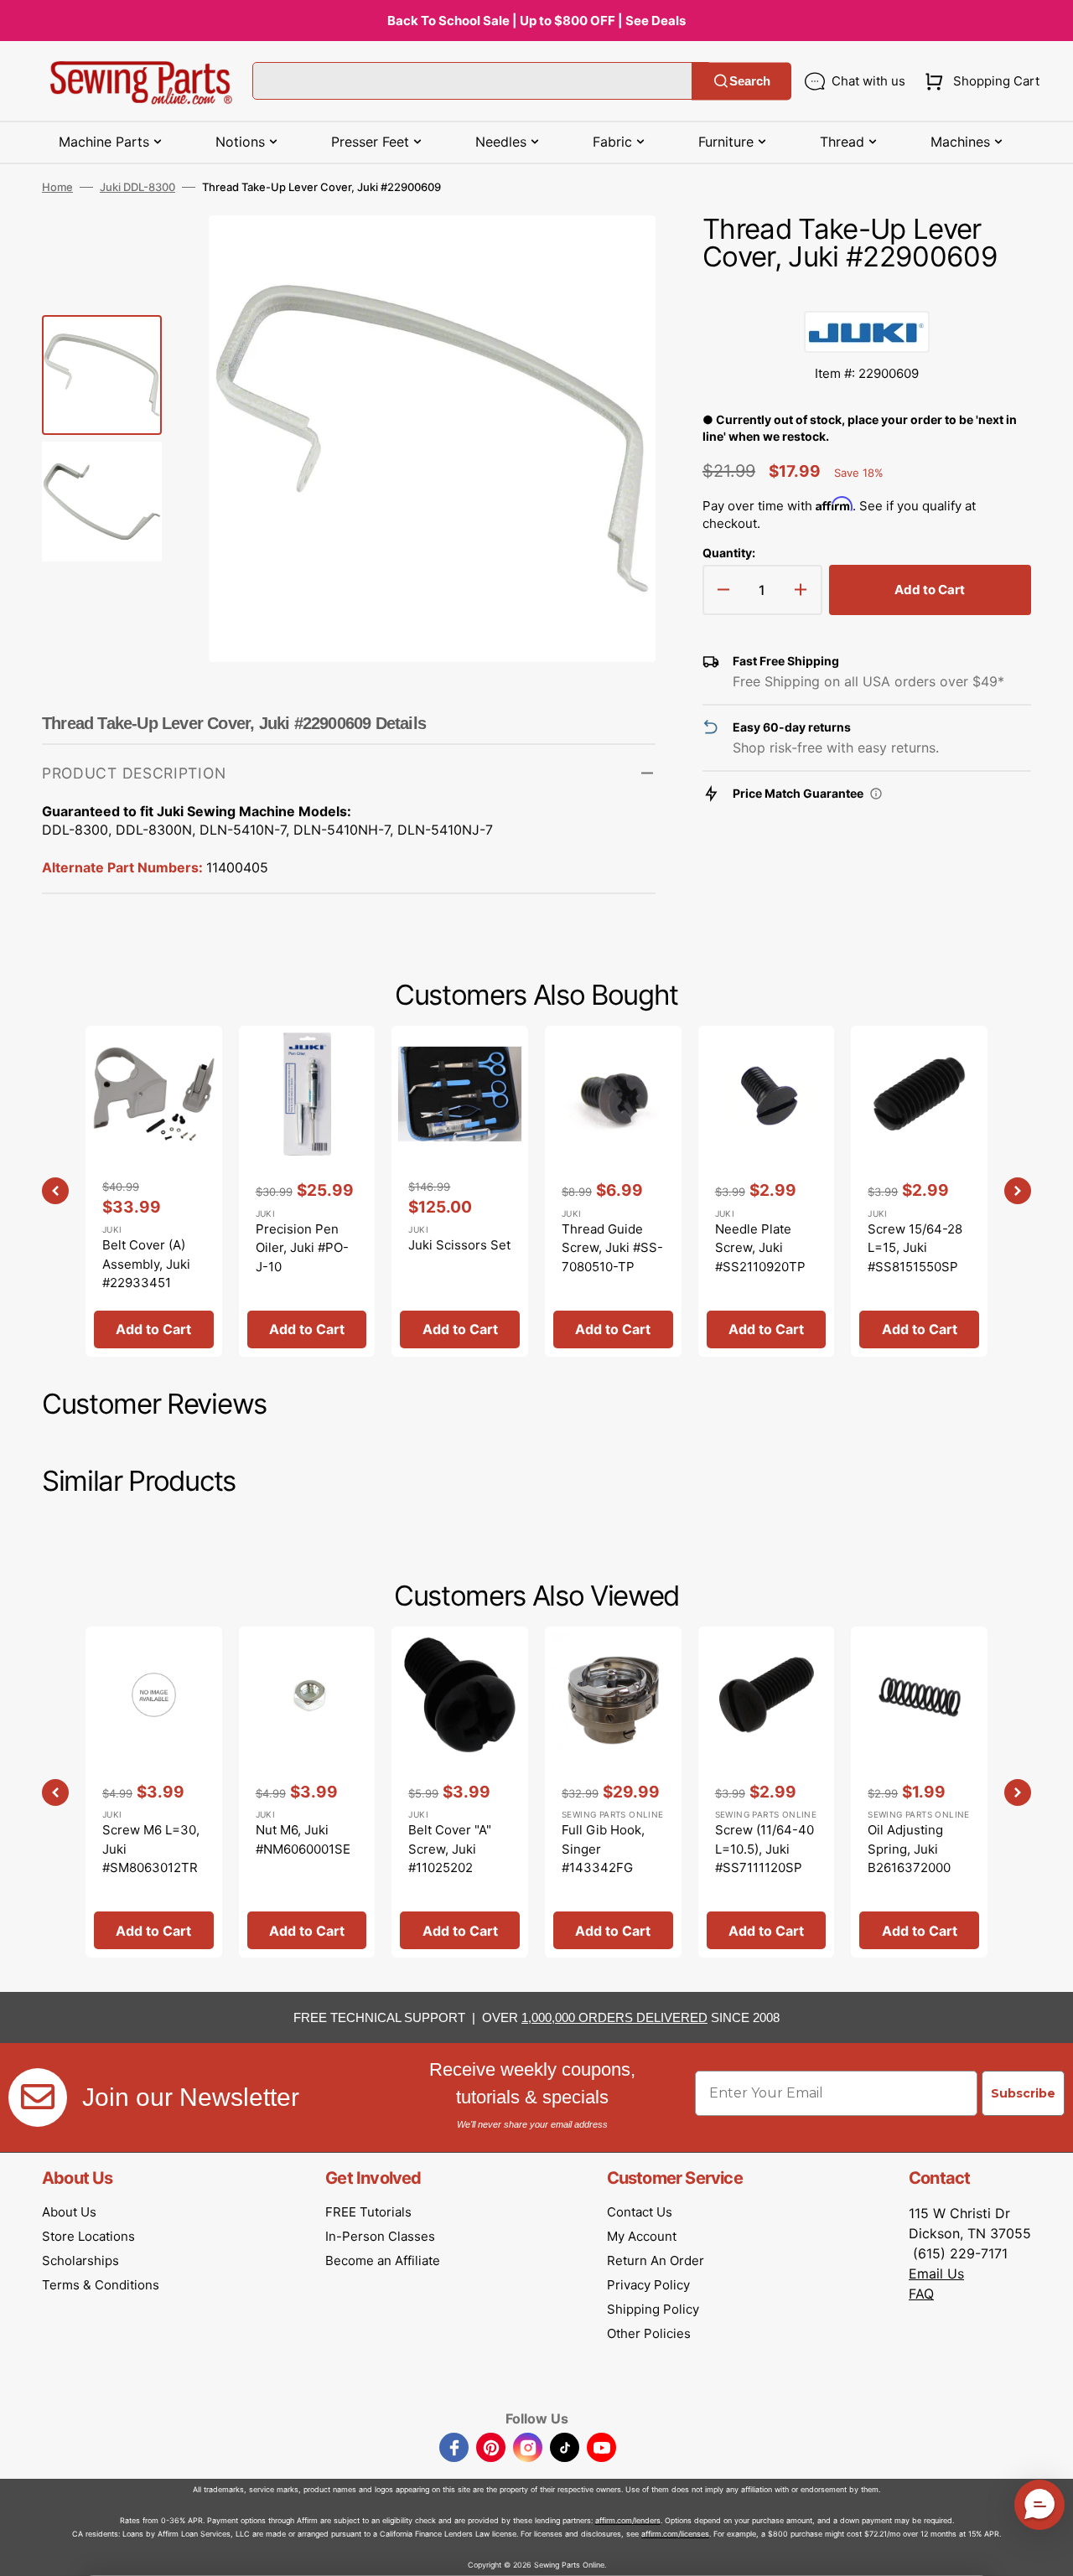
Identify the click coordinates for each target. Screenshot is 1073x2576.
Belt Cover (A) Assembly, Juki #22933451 (146, 1264)
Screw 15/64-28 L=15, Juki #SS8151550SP (915, 1248)
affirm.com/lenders (628, 2520)
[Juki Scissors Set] (460, 1191)
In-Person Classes (380, 2236)
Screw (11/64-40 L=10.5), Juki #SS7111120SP (765, 1849)
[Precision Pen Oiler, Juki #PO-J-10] (307, 1191)
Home (57, 187)
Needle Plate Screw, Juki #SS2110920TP (760, 1248)
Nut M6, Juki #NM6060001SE (303, 1839)
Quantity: (729, 553)
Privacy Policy (648, 2285)
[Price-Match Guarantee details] (876, 794)
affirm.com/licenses (675, 2534)
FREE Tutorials (368, 2212)
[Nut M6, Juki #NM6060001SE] (307, 1792)
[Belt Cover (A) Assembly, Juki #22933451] (154, 1191)
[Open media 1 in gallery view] (618, 253)
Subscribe (1023, 2093)
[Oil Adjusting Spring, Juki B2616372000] (919, 1792)
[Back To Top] (1048, 2551)
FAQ (921, 2294)
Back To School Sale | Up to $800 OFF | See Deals (536, 21)
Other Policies (649, 2333)
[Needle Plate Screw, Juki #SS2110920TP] (767, 1191)
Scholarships (80, 2260)
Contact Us (640, 2212)
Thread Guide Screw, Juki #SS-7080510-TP (612, 1248)
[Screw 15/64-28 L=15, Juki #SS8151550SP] (919, 1191)
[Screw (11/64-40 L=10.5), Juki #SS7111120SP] (767, 1792)
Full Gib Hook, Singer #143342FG (603, 1849)
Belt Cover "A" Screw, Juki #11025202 (450, 1849)
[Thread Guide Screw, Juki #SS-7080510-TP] (613, 1191)
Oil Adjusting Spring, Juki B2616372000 (909, 1849)
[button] (979, 81)
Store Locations (88, 2236)
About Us (69, 2212)
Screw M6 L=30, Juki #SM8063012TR (151, 1849)
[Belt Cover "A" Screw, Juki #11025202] (460, 1792)
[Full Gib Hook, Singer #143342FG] (613, 1792)
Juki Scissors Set (459, 1245)
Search (750, 81)
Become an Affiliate (383, 2260)
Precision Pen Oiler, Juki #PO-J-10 (302, 1248)
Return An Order (656, 2260)
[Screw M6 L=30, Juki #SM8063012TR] (154, 1792)
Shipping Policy (653, 2309)
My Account (642, 2236)
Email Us (936, 2273)
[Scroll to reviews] (867, 294)
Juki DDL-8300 (137, 187)
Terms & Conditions (101, 2285)
